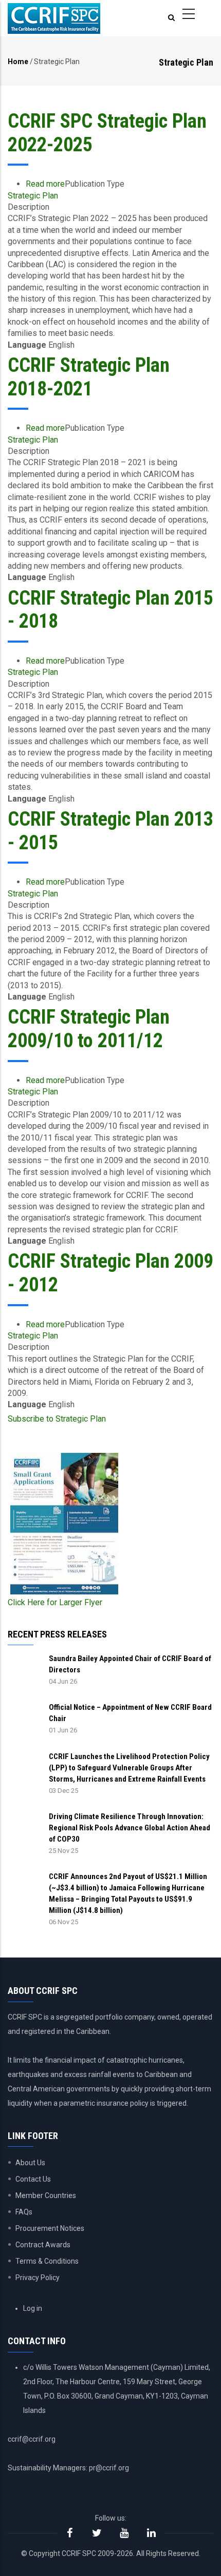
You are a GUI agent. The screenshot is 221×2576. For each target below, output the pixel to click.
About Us (30, 2163)
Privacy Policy (38, 2278)
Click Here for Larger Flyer (55, 1602)
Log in (33, 2308)
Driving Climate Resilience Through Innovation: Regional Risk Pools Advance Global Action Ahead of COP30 (130, 1828)
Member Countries (46, 2195)
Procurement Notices (50, 2228)
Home (18, 62)
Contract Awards (43, 2245)
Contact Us (33, 2179)
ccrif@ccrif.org (32, 2439)
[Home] (54, 18)
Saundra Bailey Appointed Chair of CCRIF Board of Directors (130, 1664)
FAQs (24, 2212)
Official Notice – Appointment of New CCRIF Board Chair (130, 1713)
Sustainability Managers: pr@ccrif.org (68, 2468)
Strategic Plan (33, 196)
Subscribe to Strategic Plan (57, 1419)
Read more (45, 184)
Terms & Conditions (47, 2261)
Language (27, 345)
